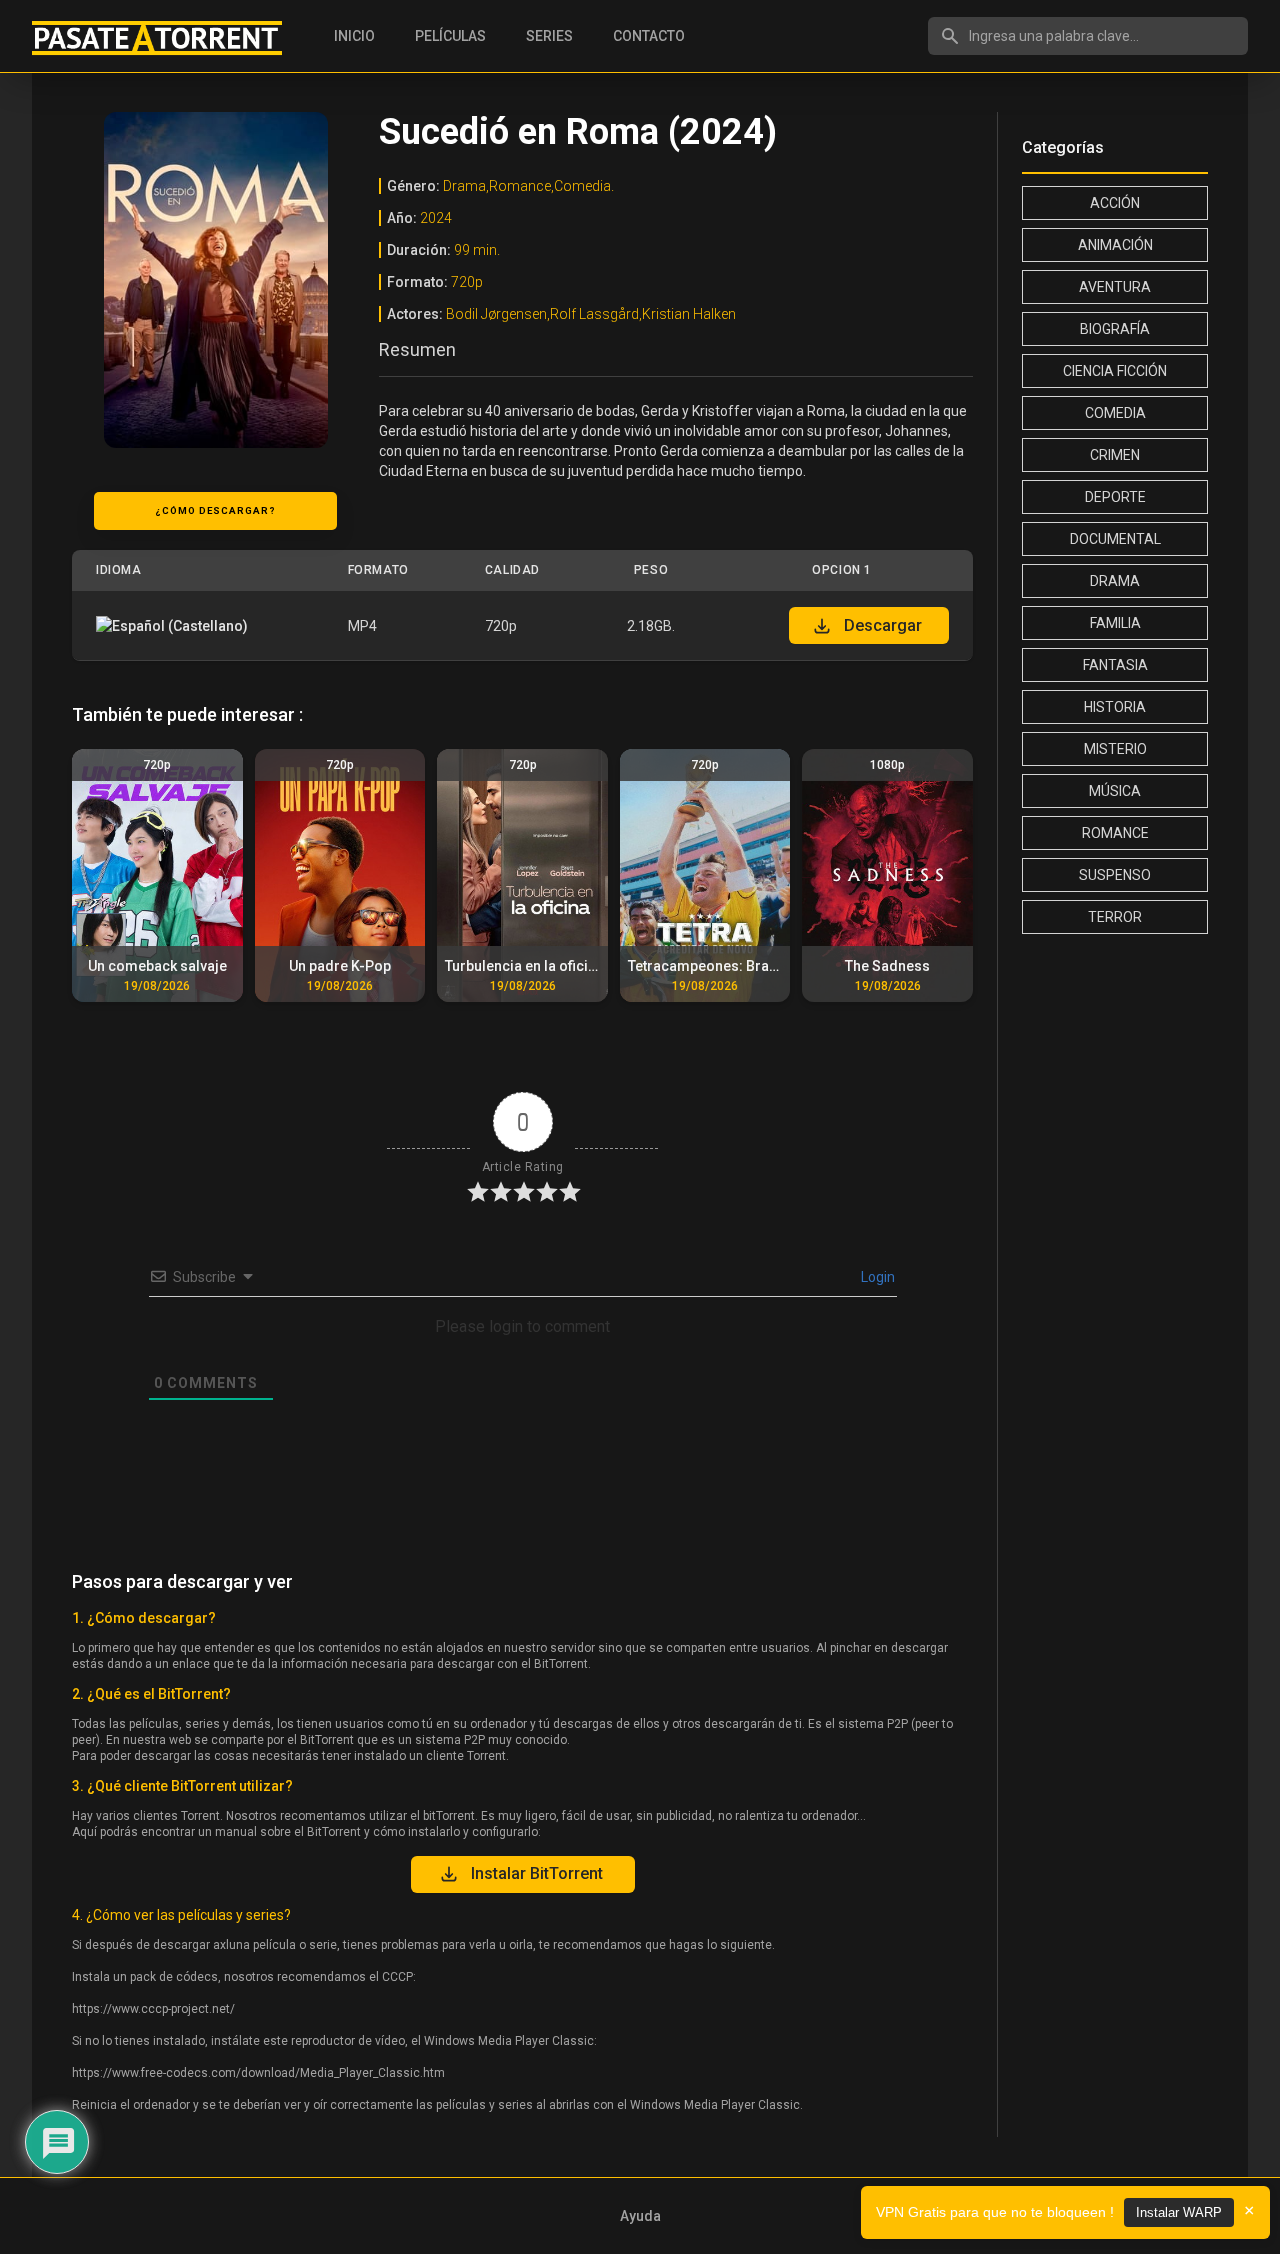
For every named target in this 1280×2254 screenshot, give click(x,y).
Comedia (1115, 413)
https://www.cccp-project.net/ (153, 2009)
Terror (1115, 917)
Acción (1115, 203)
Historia (1115, 707)
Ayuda (640, 2216)
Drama (1115, 581)
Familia (1115, 623)
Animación (1115, 245)
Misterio (1115, 749)
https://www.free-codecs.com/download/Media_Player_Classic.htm (258, 2073)
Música (1115, 791)
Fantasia (1115, 665)
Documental (1115, 539)
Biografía (1115, 329)
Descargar (883, 625)
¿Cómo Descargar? (215, 510)
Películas (450, 36)
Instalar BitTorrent (537, 1873)
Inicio (354, 36)
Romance (1115, 833)
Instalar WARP (1179, 2212)
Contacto (649, 36)
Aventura (1115, 287)
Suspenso (1115, 875)
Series (549, 36)
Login (876, 1277)
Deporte (1115, 497)
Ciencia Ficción (1115, 371)
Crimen (1115, 455)
